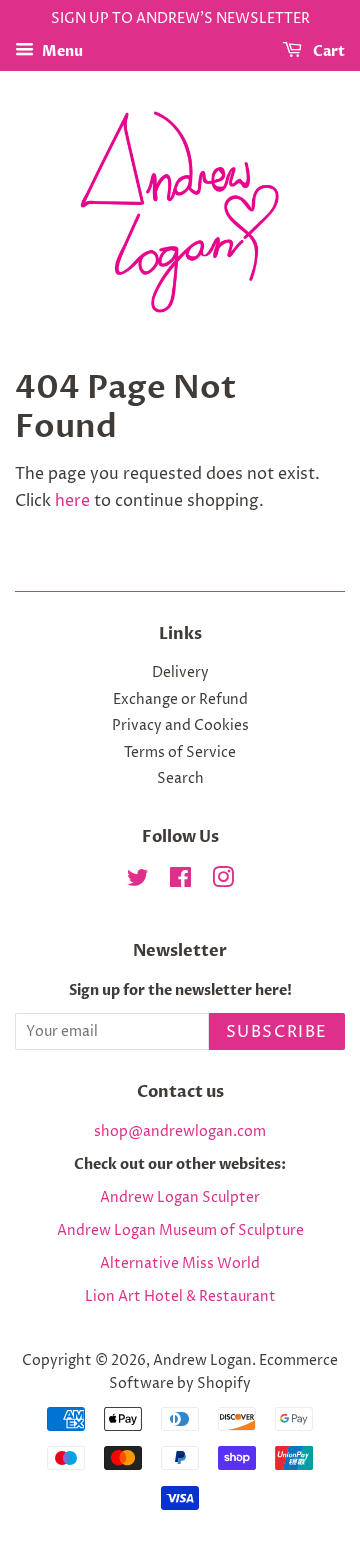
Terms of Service (180, 753)
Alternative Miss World (180, 1264)
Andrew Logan (202, 1361)
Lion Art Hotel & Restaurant (180, 1297)
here (72, 501)
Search (180, 779)
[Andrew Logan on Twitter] (138, 882)
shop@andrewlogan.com (180, 1132)
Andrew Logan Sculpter (180, 1198)
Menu (61, 51)
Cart (327, 51)
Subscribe (277, 1032)
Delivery (180, 673)
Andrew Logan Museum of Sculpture (180, 1231)
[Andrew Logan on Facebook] (180, 882)
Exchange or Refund (180, 700)
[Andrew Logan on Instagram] (223, 882)
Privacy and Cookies (180, 726)
